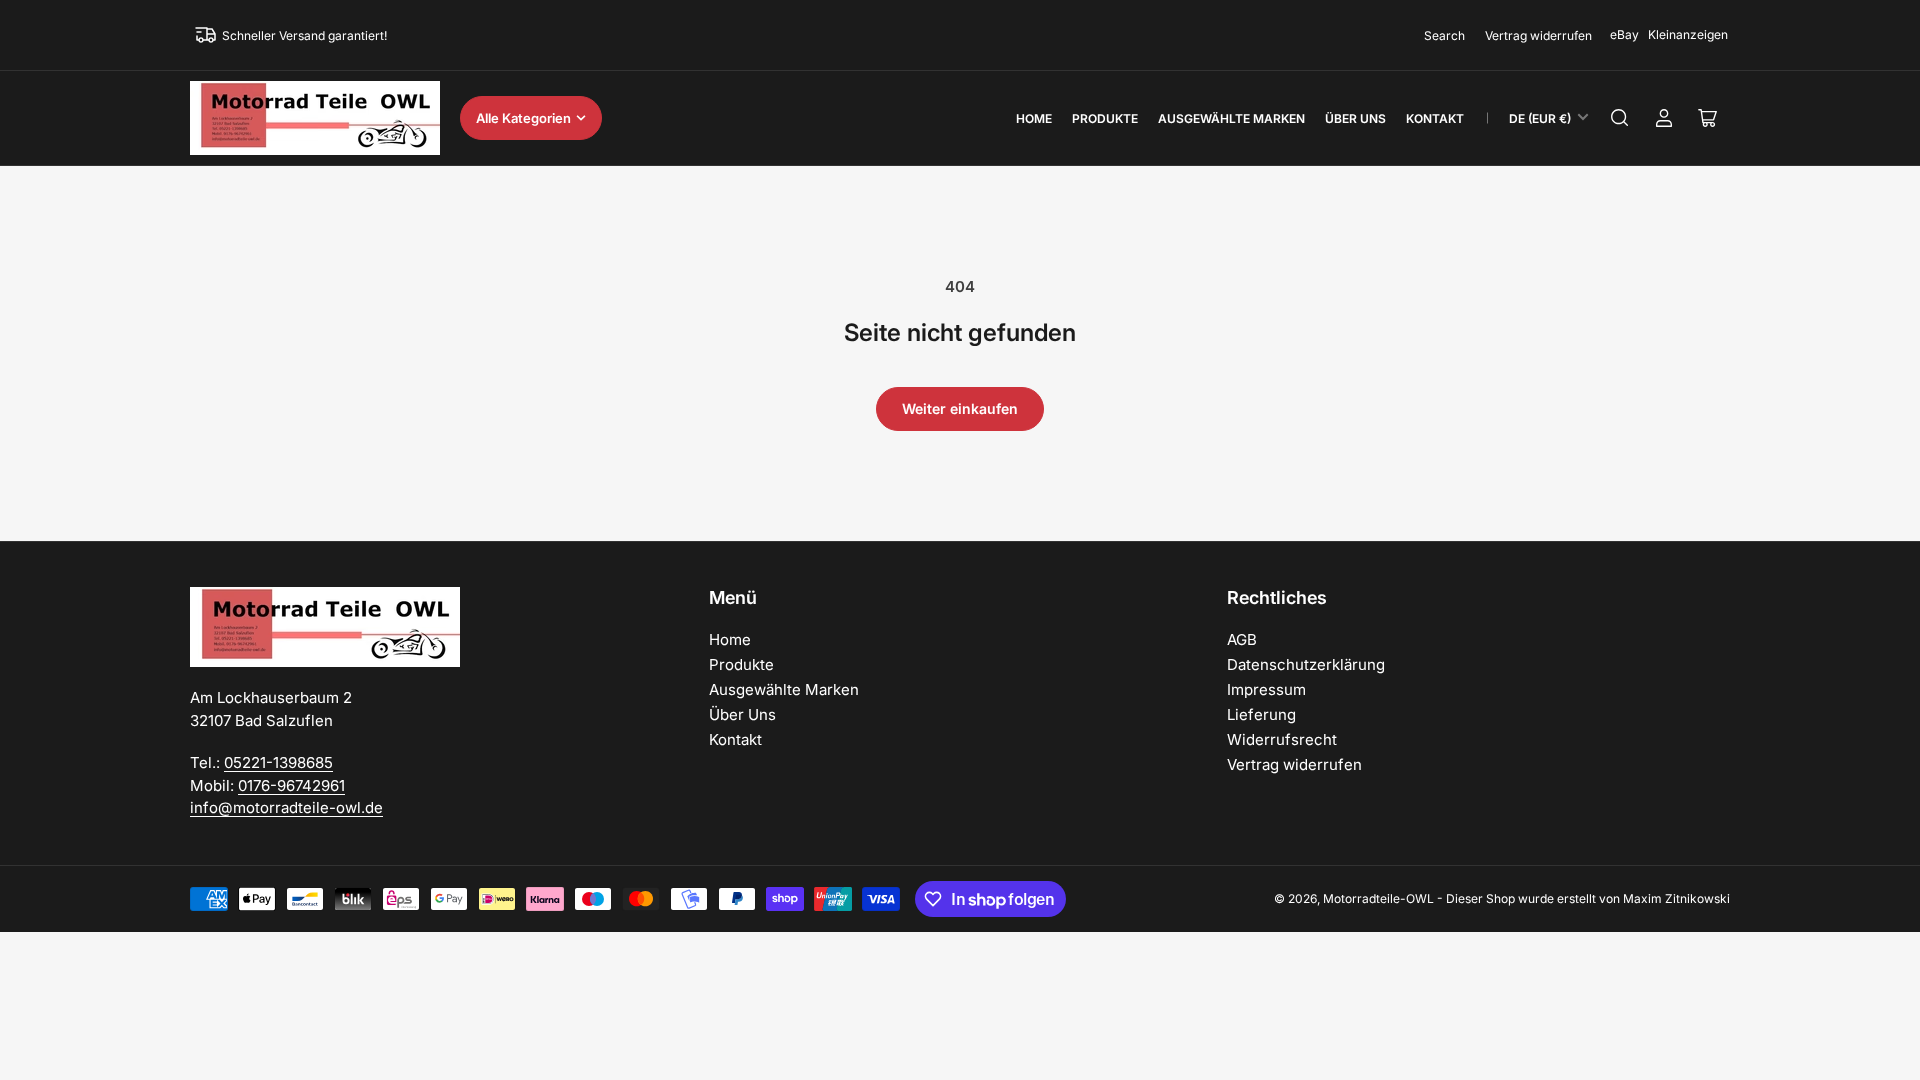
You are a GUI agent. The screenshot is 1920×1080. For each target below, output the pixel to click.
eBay (1624, 34)
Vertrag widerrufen (1538, 35)
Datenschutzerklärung (1306, 664)
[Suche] (1620, 118)
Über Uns (1355, 118)
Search (1444, 35)
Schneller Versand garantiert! (304, 35)
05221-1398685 (278, 762)
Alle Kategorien (523, 118)
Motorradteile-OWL (1378, 898)
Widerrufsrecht (1282, 739)
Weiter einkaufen (960, 408)
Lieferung (1261, 714)
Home (1034, 118)
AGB (1242, 639)
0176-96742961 (291, 785)
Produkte (1105, 118)
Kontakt (1435, 118)
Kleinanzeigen (1688, 34)
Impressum (1266, 689)
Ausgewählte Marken (1231, 118)
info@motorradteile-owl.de (286, 807)
